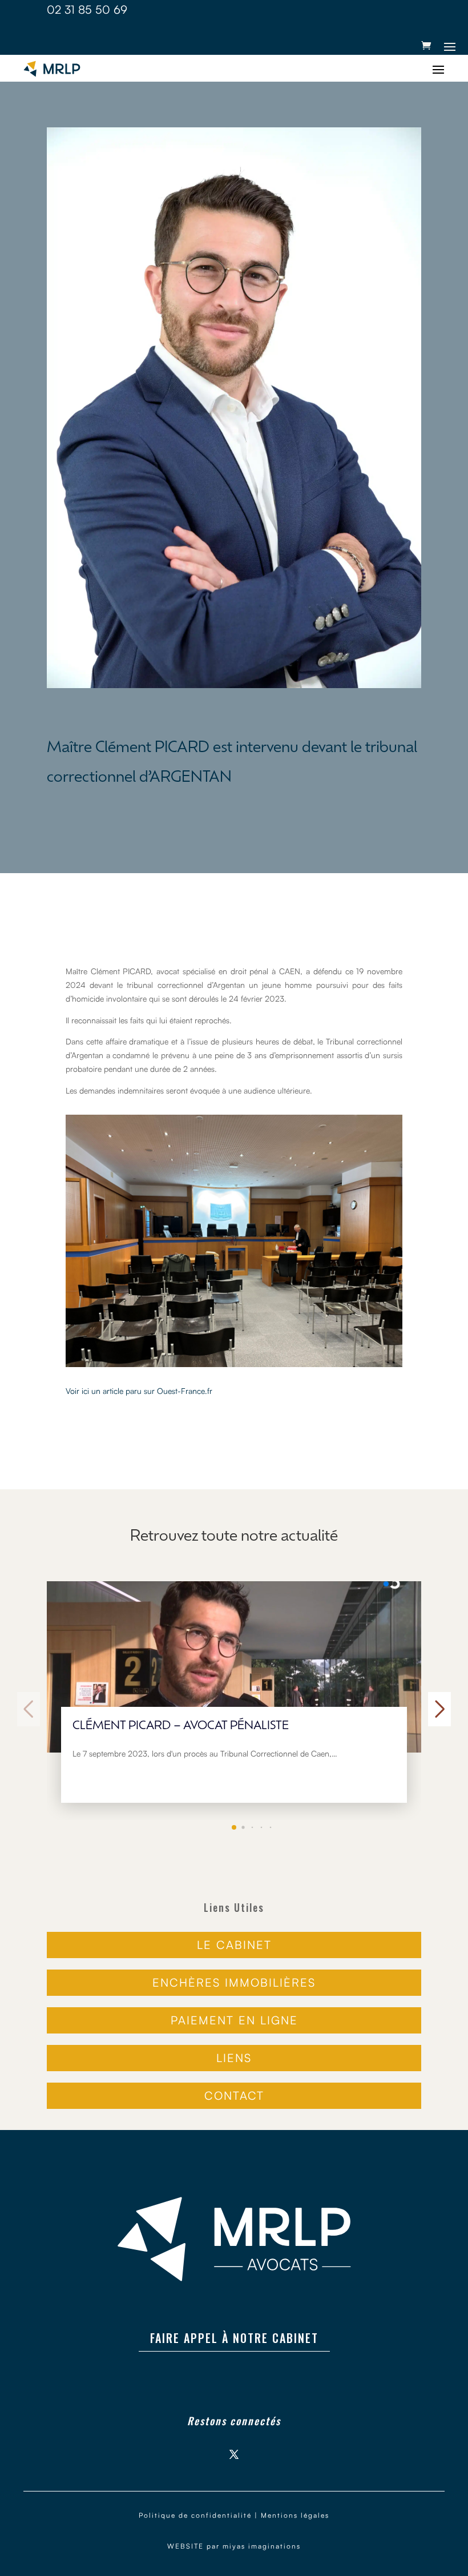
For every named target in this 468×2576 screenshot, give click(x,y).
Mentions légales (295, 2515)
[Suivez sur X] (234, 2454)
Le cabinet (234, 1945)
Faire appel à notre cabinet (234, 2338)
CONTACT (234, 2095)
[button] (234, 1827)
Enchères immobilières (234, 1982)
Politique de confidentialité (195, 2515)
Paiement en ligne (234, 2020)
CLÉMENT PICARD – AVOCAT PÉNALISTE (181, 1726)
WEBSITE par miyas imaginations (234, 2546)
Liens (234, 2058)
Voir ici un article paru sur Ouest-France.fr (139, 1391)
